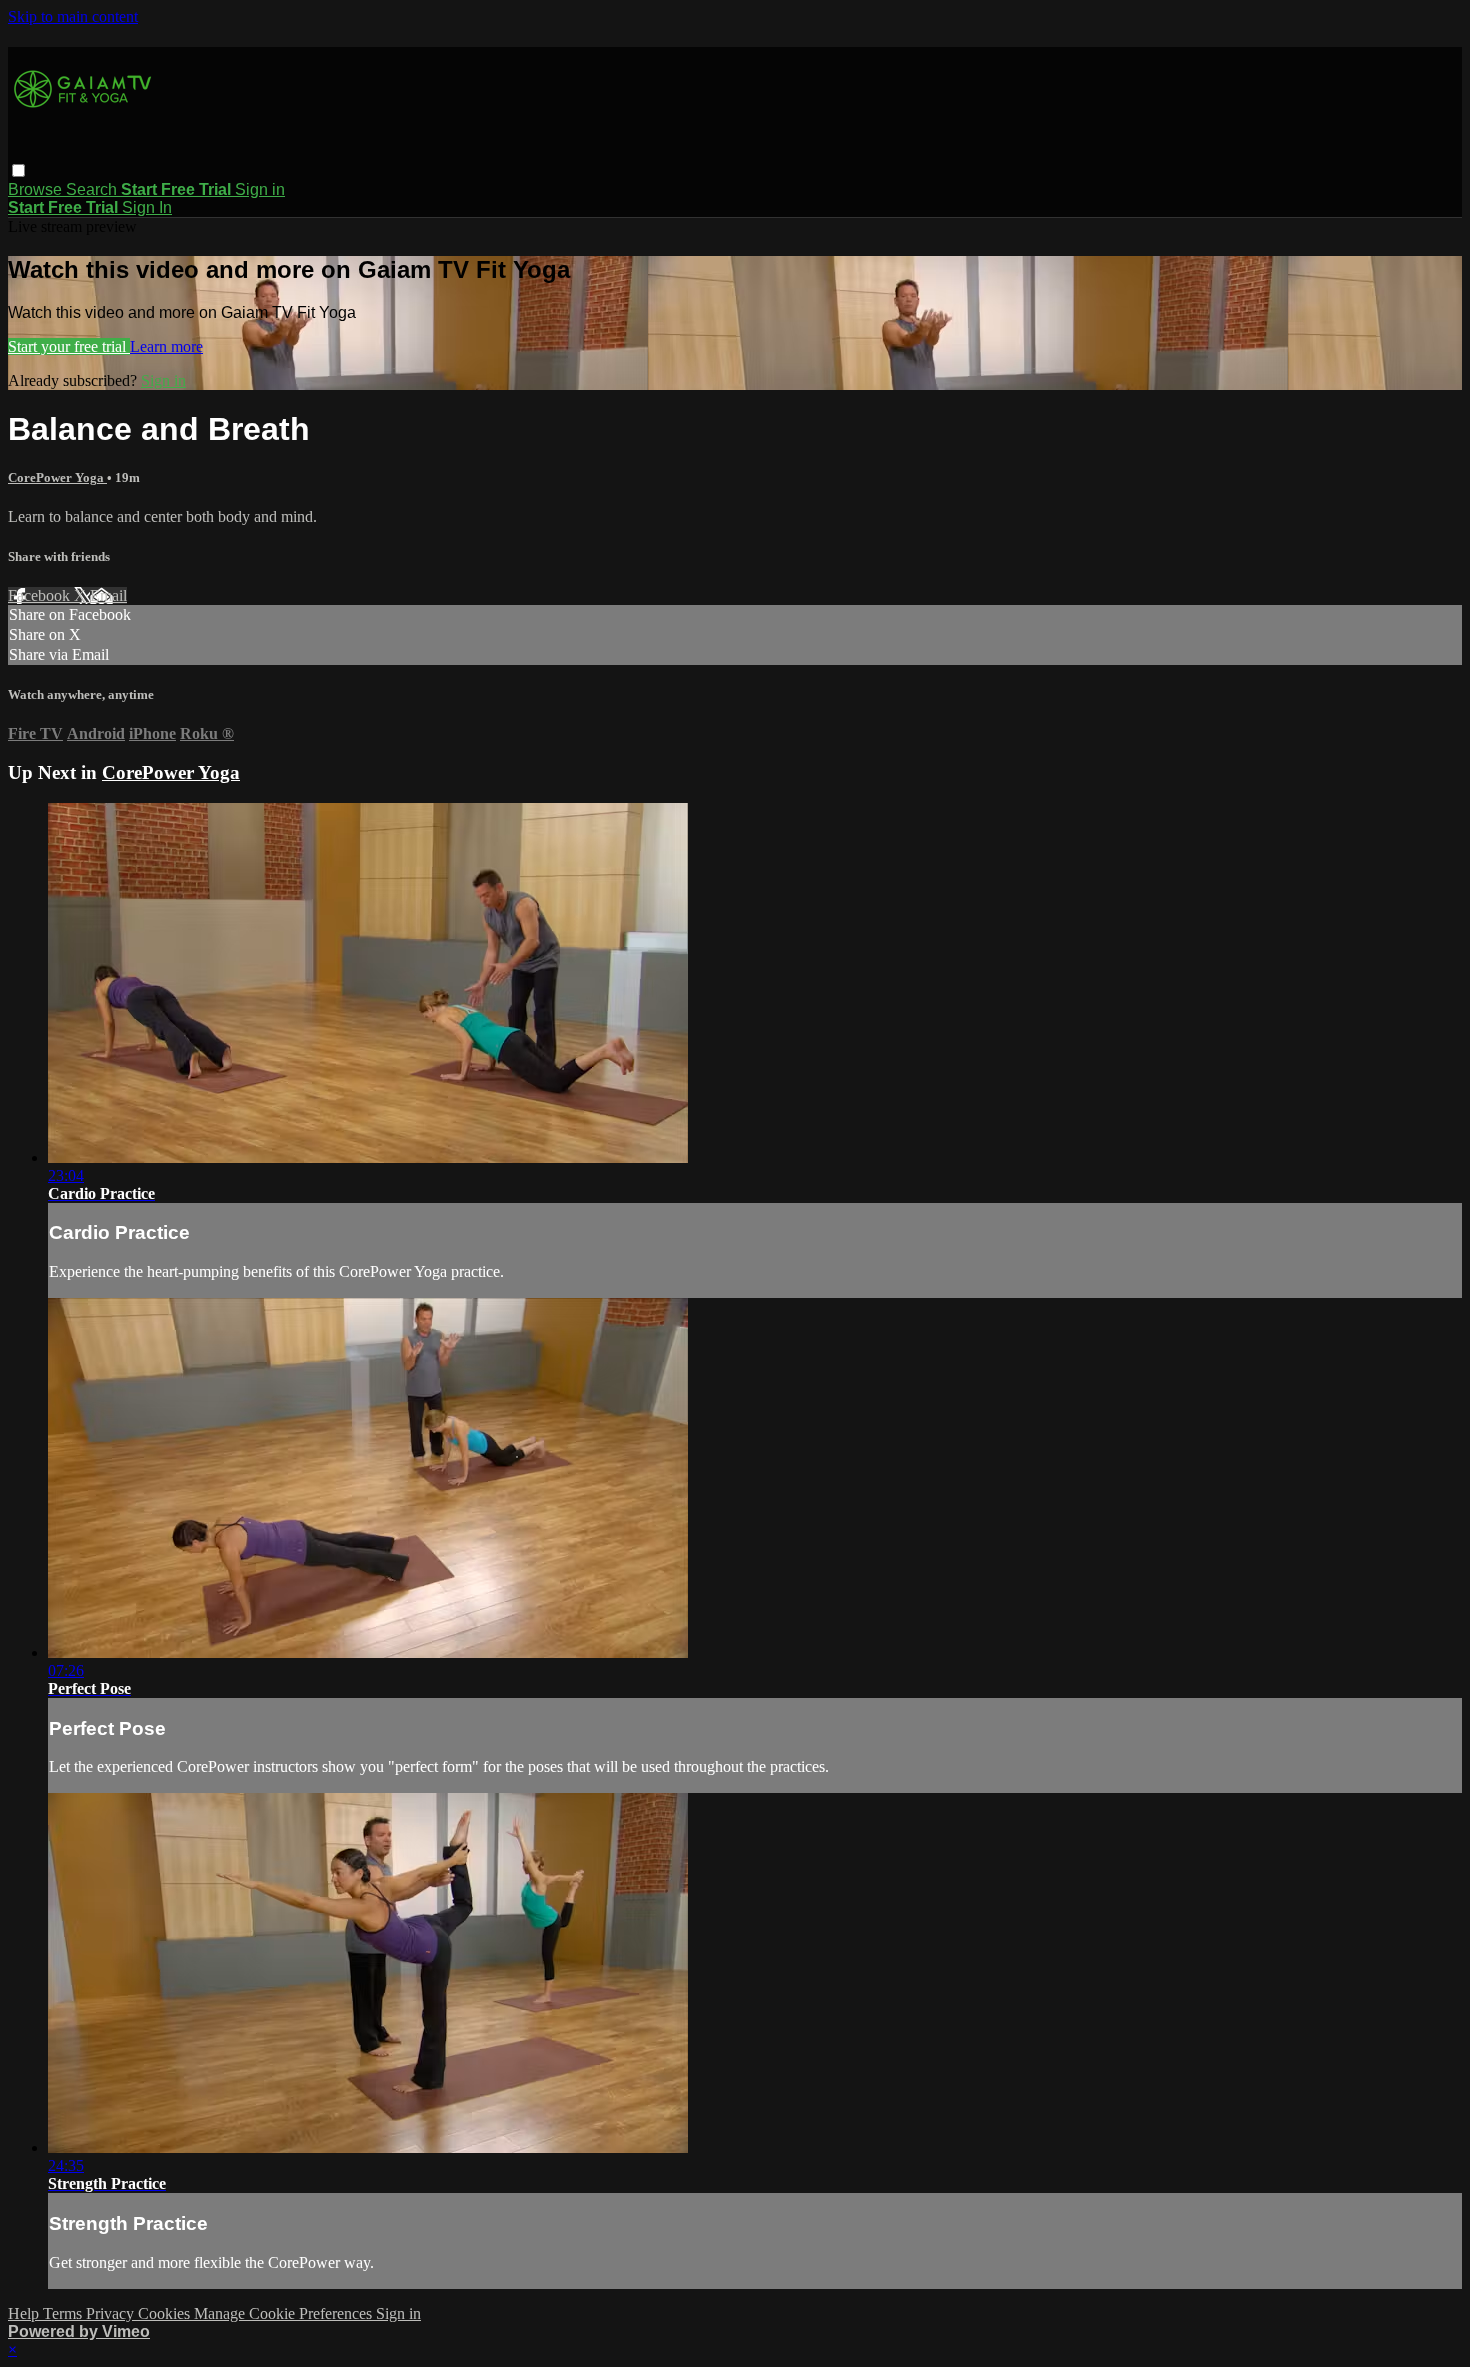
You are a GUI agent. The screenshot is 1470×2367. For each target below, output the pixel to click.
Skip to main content (73, 16)
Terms (64, 2313)
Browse (37, 189)
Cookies (166, 2313)
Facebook (41, 595)
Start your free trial (69, 346)
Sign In (147, 207)
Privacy (112, 2313)
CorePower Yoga (57, 477)
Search (93, 189)
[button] (18, 170)
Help (25, 2313)
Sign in (260, 189)
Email (108, 595)
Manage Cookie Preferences (285, 2313)
